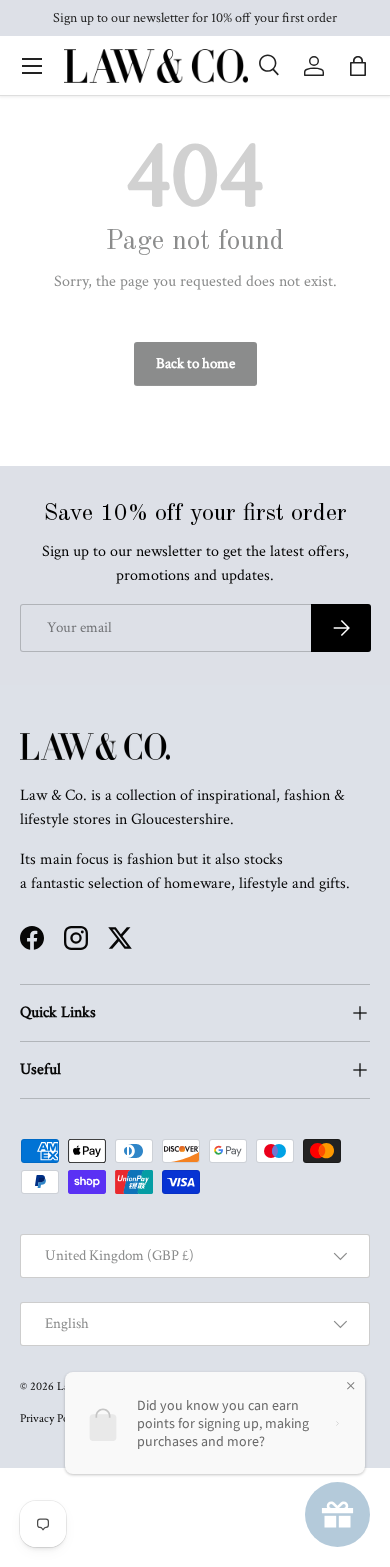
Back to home (195, 363)
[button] (358, 66)
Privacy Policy (52, 1418)
